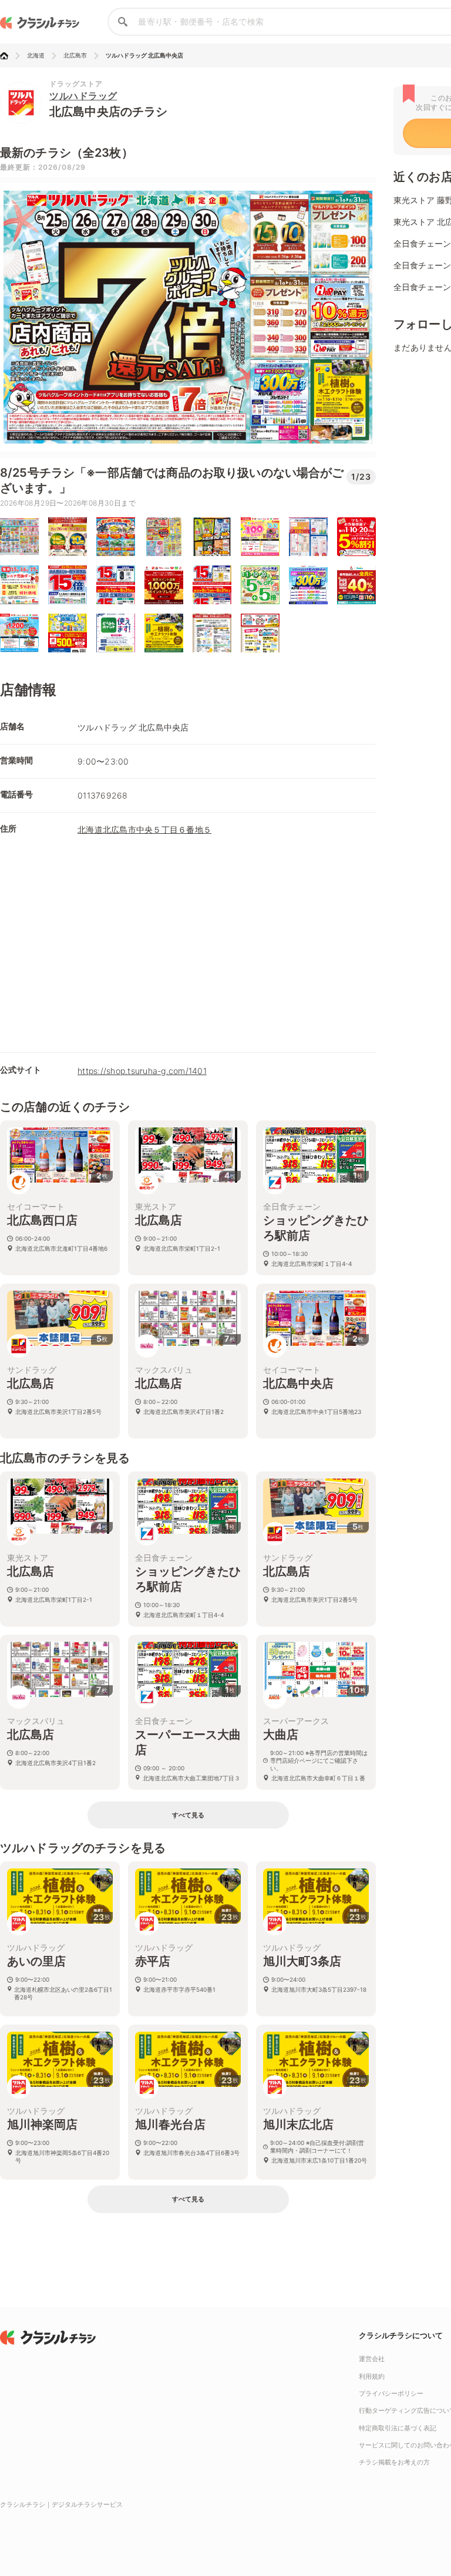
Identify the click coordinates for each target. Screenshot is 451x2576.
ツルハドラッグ (83, 96)
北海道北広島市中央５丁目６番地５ (144, 829)
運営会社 (372, 2359)
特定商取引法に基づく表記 (398, 2428)
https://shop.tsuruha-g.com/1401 (142, 1071)
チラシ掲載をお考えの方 (394, 2462)
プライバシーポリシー (391, 2393)
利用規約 (372, 2376)
